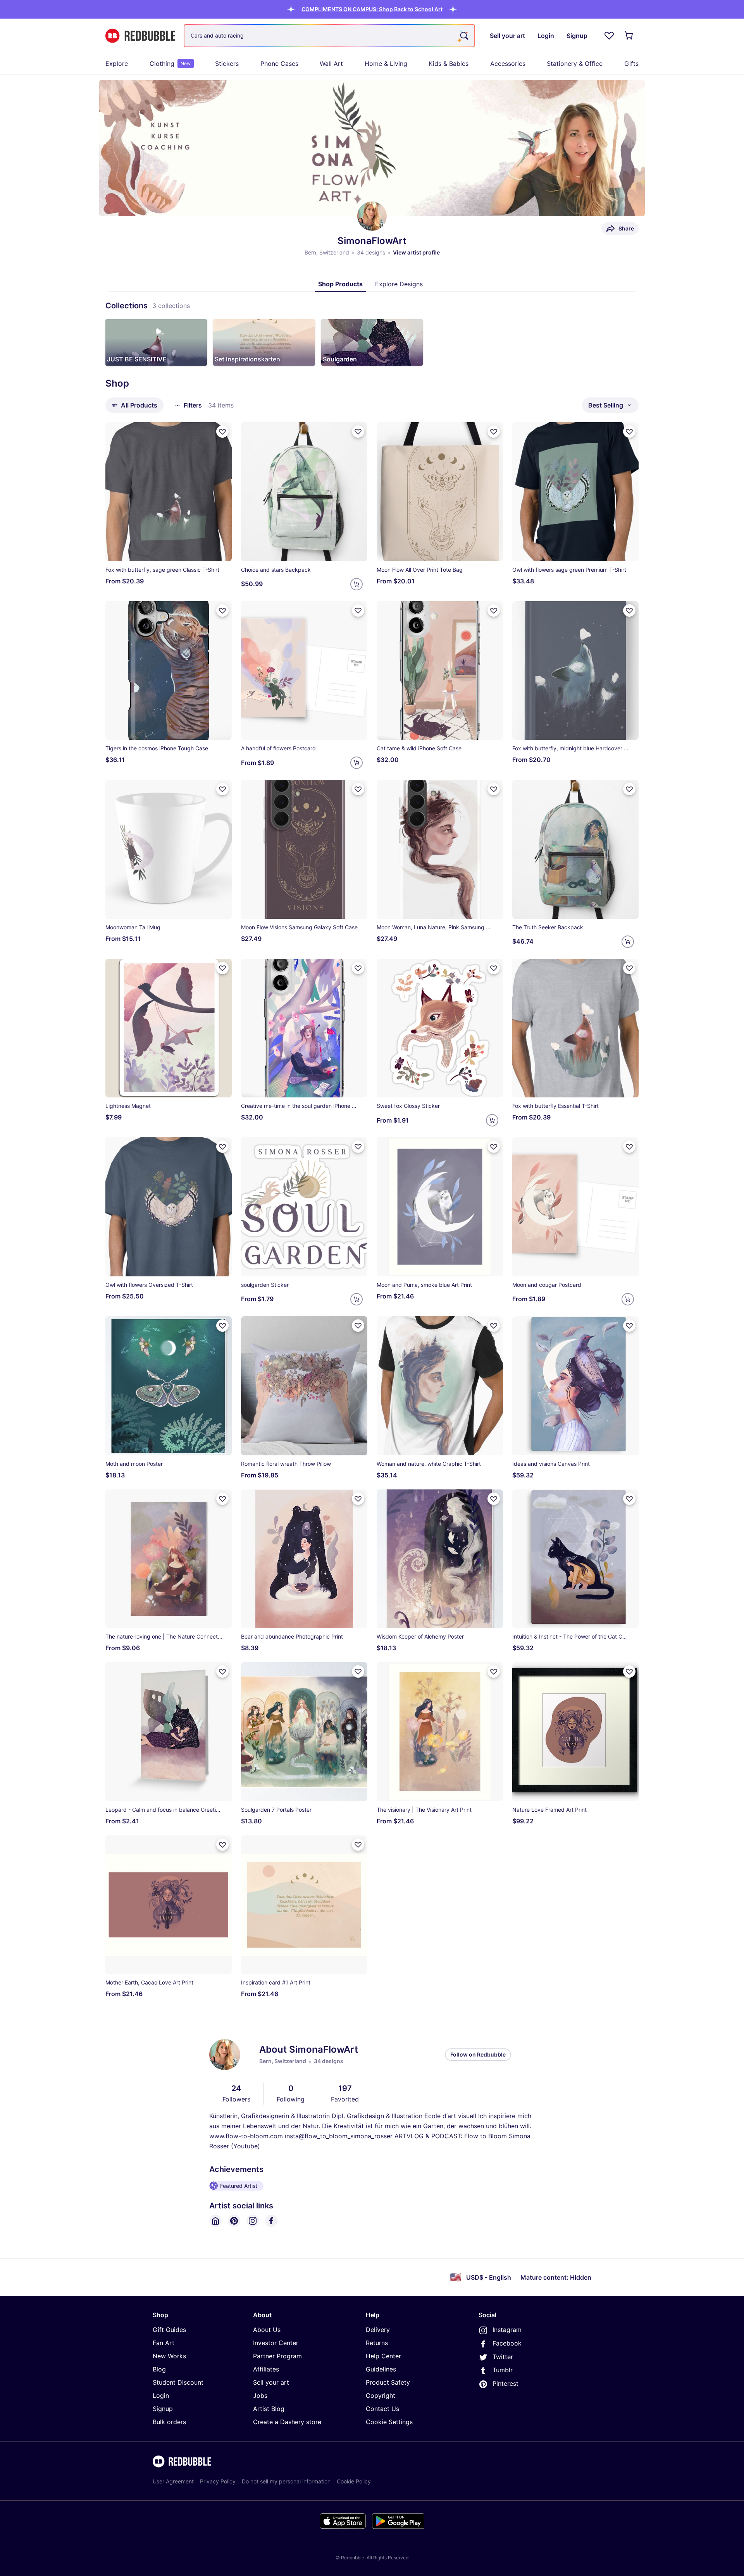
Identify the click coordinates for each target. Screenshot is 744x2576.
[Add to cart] (356, 584)
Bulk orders (169, 2422)
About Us (267, 2330)
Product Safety (388, 2382)
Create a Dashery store (287, 2422)
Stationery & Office (575, 64)
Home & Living (386, 64)
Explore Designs (399, 284)
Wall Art (331, 64)
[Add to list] (222, 432)
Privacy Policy (218, 2481)
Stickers (227, 64)
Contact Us (382, 2409)
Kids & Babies (449, 64)
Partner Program (277, 2356)
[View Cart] (629, 36)
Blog (159, 2369)
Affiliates (266, 2369)
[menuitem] (117, 64)
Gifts (631, 64)
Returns (377, 2343)
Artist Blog (269, 2409)
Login (161, 2395)
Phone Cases (279, 64)
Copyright (381, 2395)
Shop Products (340, 284)
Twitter (503, 2357)
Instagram (507, 2330)
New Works (169, 2356)
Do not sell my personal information (286, 2481)
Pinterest (505, 2383)
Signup (163, 2409)
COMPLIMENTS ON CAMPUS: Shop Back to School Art (372, 9)
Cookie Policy (354, 2481)
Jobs (260, 2395)
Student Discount (178, 2382)
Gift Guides (169, 2330)
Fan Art (164, 2343)
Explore (117, 64)
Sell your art (271, 2382)
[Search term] (463, 36)
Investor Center (276, 2343)
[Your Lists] (609, 36)
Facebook (507, 2343)
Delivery (378, 2330)
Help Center (383, 2356)
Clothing (170, 64)
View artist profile (416, 252)
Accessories (508, 64)
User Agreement (173, 2481)
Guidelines (381, 2369)
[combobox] (329, 36)
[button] (372, 9)
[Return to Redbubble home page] (140, 36)
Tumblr (503, 2370)
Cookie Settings (389, 2422)
